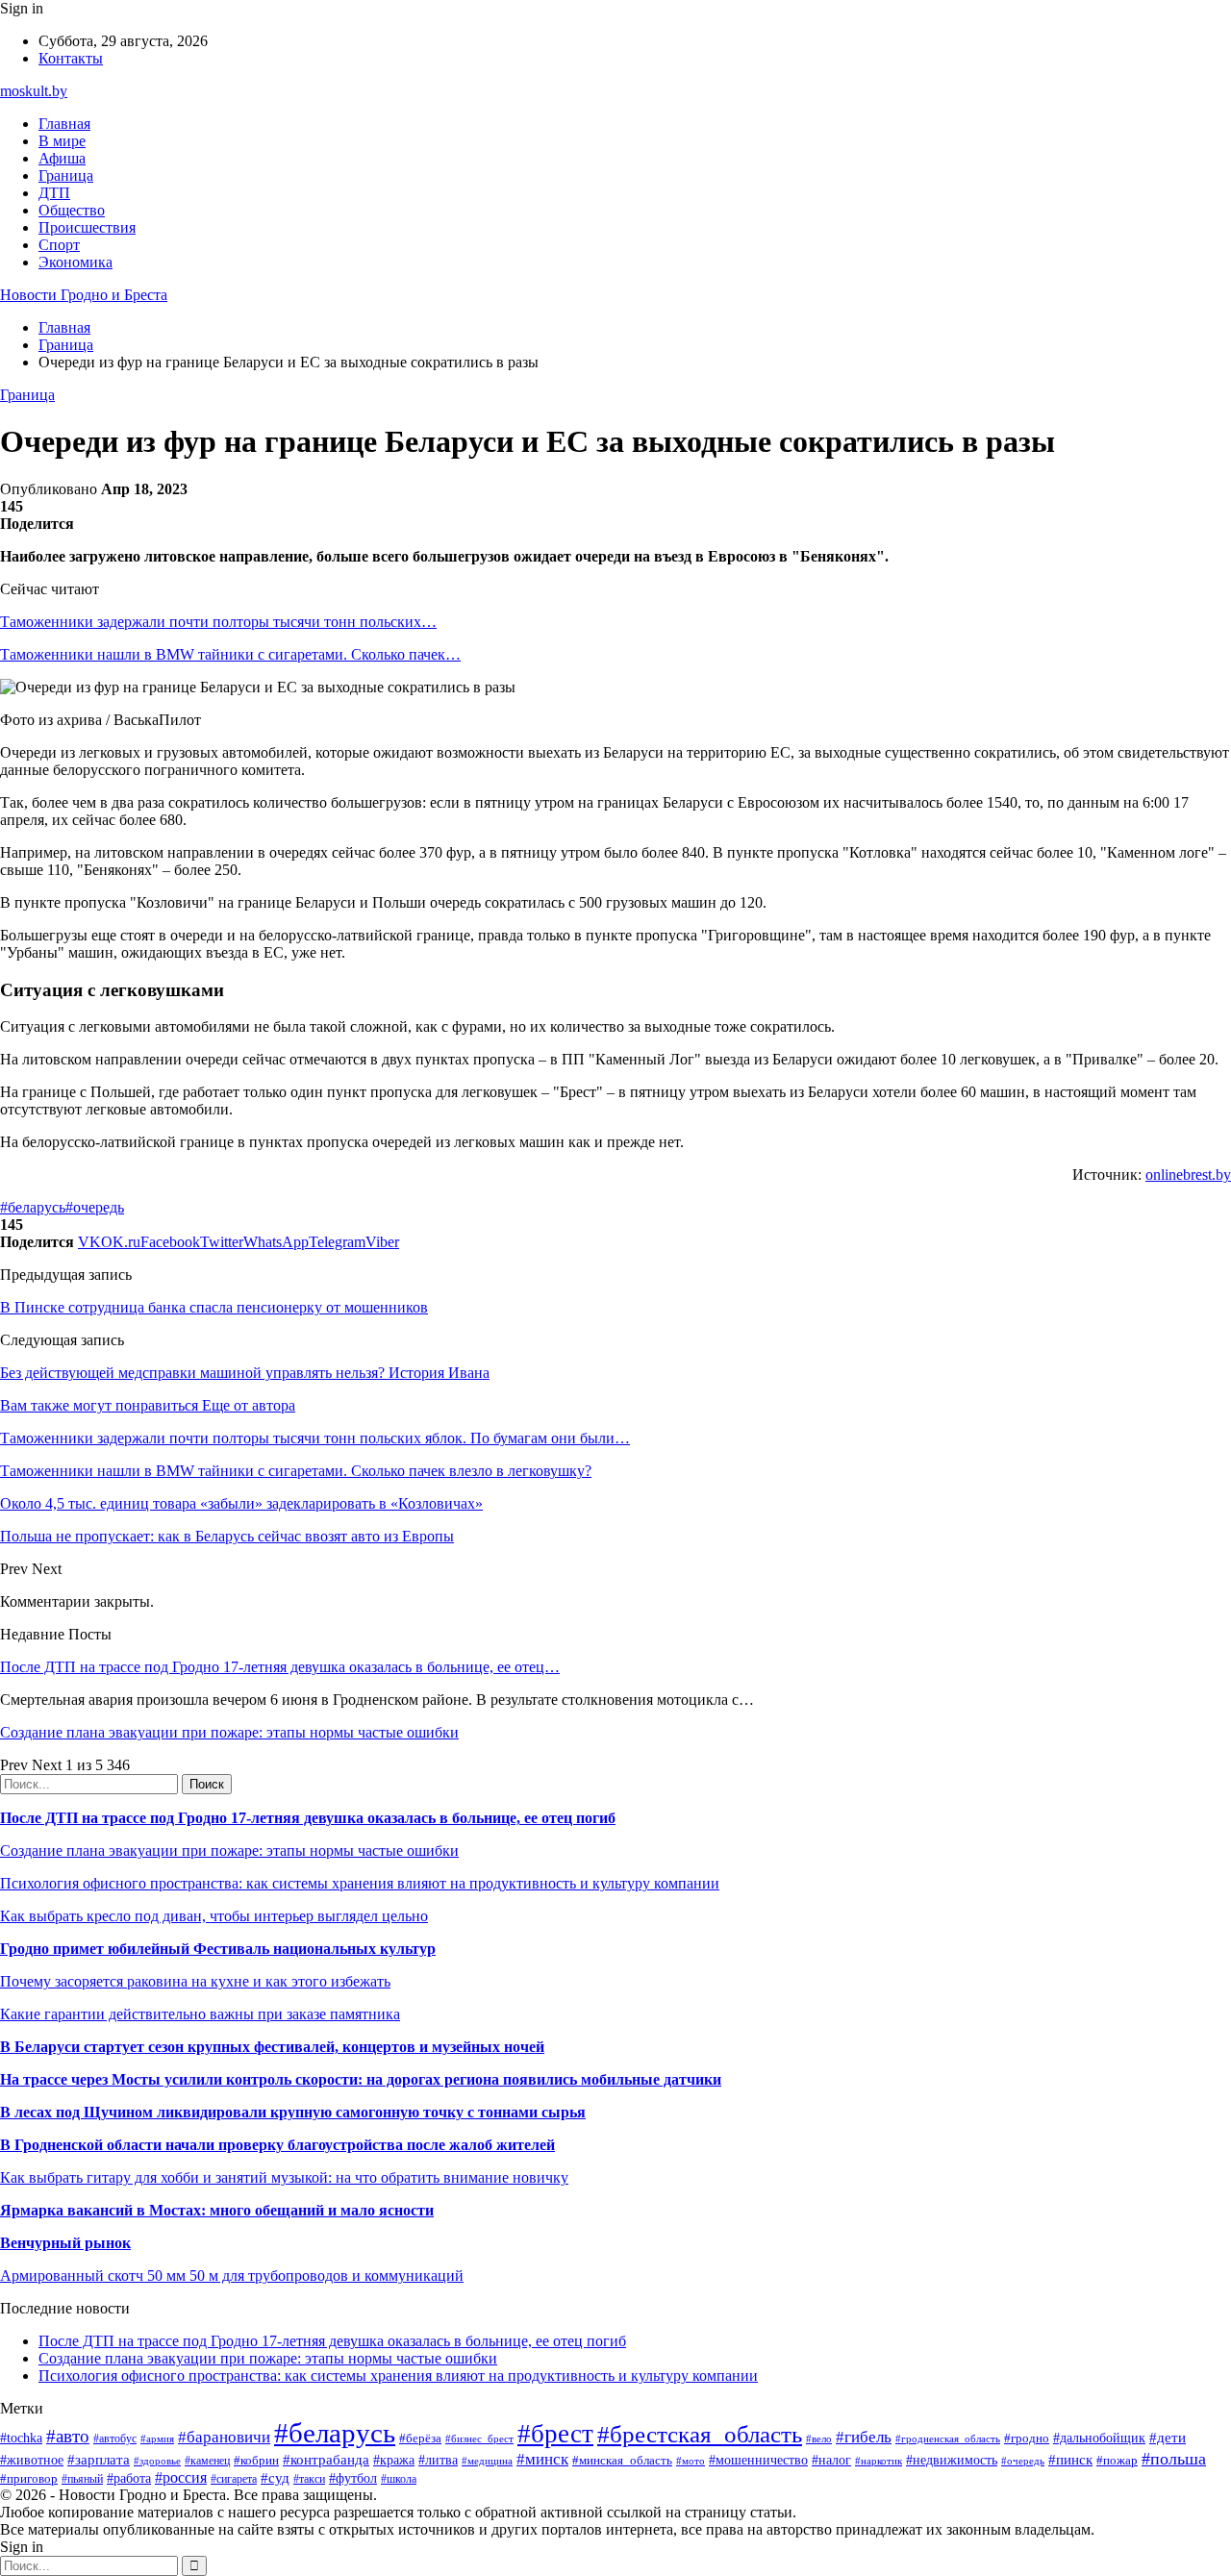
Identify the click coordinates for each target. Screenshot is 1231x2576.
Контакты (71, 58)
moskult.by (34, 91)
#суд (275, 2478)
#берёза (420, 2438)
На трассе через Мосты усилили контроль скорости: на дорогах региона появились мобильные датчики (361, 2079)
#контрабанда (326, 2460)
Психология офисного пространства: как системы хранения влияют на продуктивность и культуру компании (360, 1883)
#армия (157, 2439)
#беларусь (33, 1207)
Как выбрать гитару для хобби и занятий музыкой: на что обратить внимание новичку (284, 2177)
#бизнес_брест (479, 2438)
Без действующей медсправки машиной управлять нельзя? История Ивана (245, 1373)
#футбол (353, 2478)
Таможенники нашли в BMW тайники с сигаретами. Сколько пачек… (230, 654)
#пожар (1117, 2460)
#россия (181, 2477)
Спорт (59, 245)
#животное (32, 2460)
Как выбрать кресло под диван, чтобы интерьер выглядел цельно (214, 1916)
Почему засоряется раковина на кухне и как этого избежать (195, 1981)
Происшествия (87, 227)
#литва (438, 2460)
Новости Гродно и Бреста (84, 295)
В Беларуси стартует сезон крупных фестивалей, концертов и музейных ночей (272, 2047)
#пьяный (82, 2479)
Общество (72, 210)
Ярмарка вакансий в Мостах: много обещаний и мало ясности (217, 2210)
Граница (66, 175)
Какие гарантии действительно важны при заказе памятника (200, 2014)
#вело (819, 2438)
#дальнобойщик (1099, 2438)
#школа (399, 2479)
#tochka (21, 2438)
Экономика (75, 262)
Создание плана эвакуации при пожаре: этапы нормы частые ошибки (229, 1732)
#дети (1168, 2437)
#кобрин (256, 2460)
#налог (831, 2460)
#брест (555, 2434)
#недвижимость (952, 2460)
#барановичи (224, 2437)
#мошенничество (758, 2460)
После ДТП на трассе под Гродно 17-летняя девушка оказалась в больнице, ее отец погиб (308, 1818)
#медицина (487, 2461)
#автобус (115, 2439)
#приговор (29, 2478)
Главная (64, 124)
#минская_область (622, 2460)
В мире (62, 141)
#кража (394, 2460)
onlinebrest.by (1188, 1175)
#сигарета (234, 2479)
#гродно (1027, 2438)
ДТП (54, 193)
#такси (309, 2479)
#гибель (864, 2437)
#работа (129, 2478)
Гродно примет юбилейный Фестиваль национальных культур (218, 1949)
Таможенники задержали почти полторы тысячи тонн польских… (218, 622)
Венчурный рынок (65, 2243)
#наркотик (879, 2461)
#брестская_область (700, 2434)
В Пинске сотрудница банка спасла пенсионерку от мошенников (214, 1307)
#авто (68, 2436)
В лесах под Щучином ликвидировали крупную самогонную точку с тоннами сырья (293, 2112)
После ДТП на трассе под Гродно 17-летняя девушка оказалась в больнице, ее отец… (280, 1667)
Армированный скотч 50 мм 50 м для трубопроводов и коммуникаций (232, 2276)
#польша (1174, 2459)
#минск (542, 2459)
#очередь (95, 1207)
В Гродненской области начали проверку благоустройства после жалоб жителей (277, 2145)
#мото (691, 2461)
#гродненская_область (948, 2438)
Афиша (62, 158)
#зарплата (99, 2459)
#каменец (207, 2461)
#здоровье (157, 2461)
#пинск (1070, 2460)
